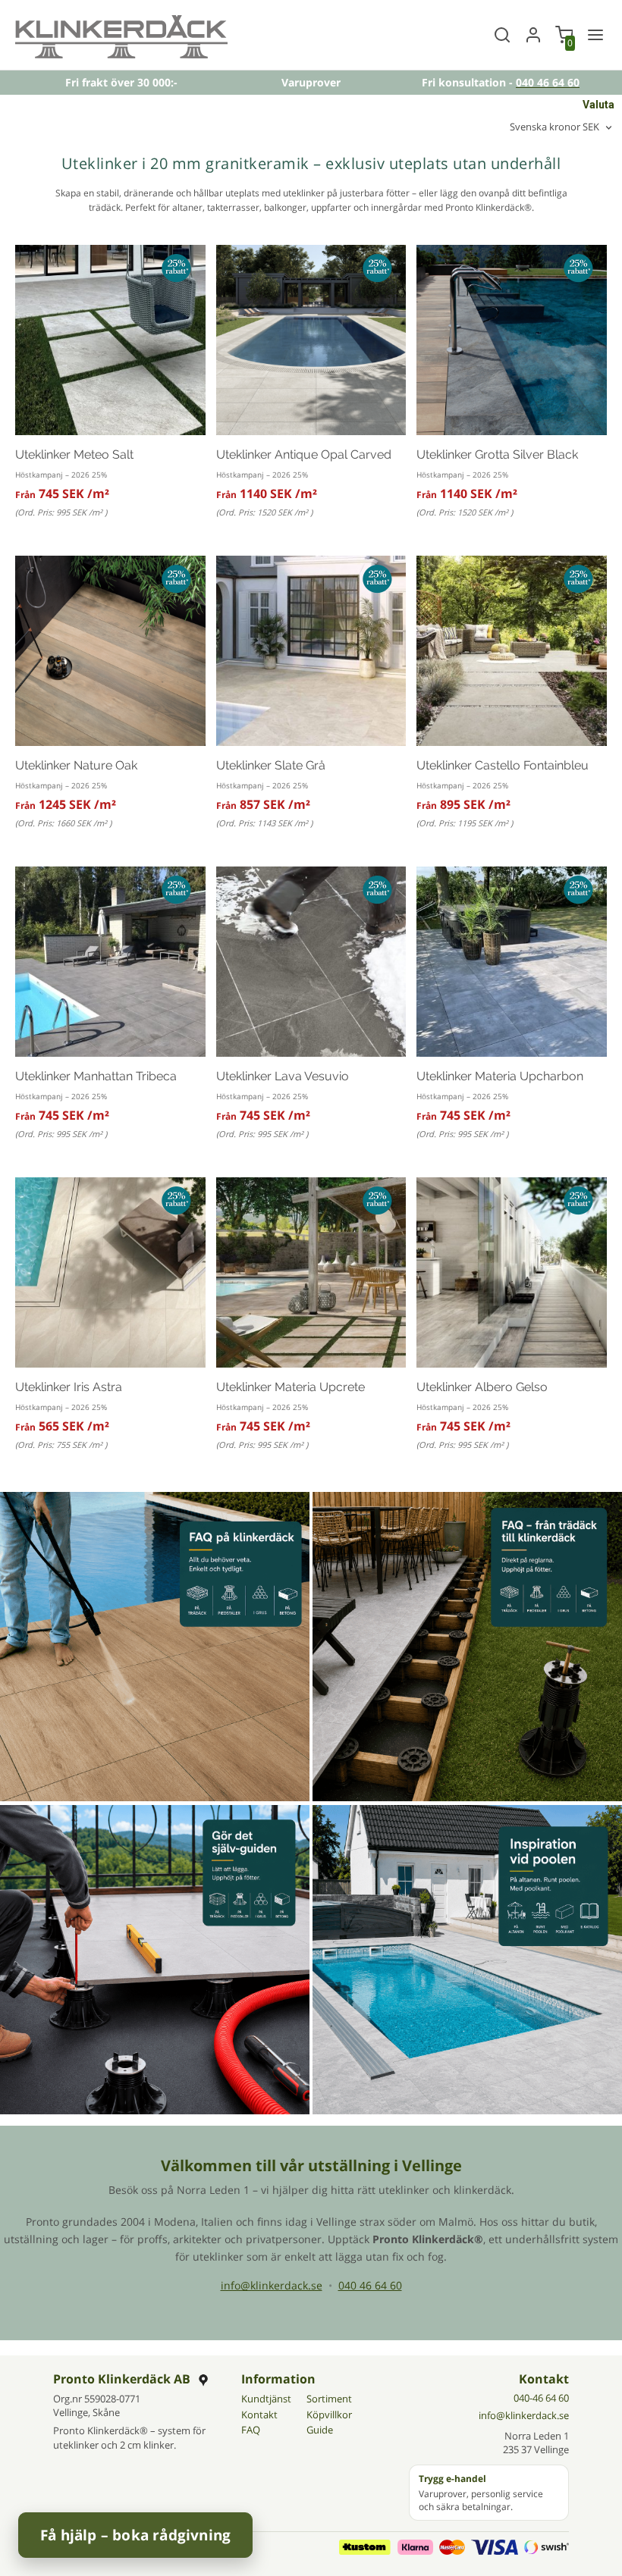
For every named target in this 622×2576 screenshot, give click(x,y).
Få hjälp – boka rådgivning (135, 2535)
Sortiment (329, 2399)
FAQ (251, 2430)
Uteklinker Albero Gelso (482, 1387)
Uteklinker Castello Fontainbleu (503, 765)
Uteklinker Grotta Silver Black (497, 454)
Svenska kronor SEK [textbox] (554, 128)
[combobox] (562, 128)
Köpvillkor (329, 2415)
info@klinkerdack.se (272, 2285)
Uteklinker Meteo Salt (74, 454)
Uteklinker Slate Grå (271, 765)
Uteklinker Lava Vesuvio (283, 1076)
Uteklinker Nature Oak (76, 765)
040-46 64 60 (541, 2398)
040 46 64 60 (370, 2285)
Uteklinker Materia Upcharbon (500, 1076)
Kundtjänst (266, 2399)
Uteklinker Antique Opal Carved (304, 454)
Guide (320, 2430)
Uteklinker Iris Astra (69, 1387)
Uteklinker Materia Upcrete (291, 1387)
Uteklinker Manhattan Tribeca (96, 1076)
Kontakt (259, 2415)
